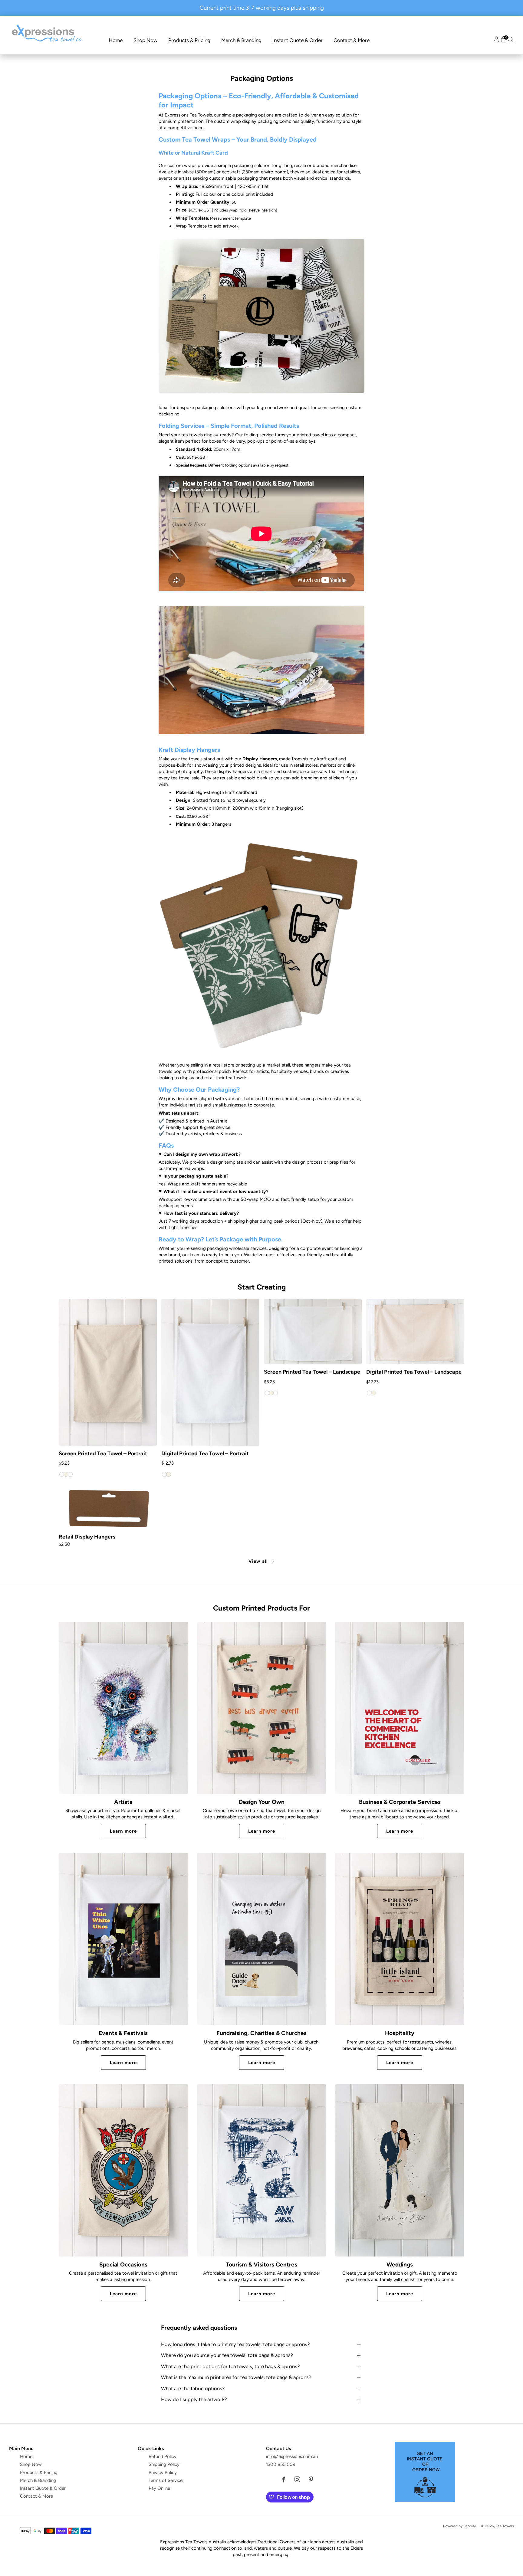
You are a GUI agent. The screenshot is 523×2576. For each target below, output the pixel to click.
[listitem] (262, 8)
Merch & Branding (241, 40)
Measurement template (230, 218)
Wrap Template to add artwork (207, 226)
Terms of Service (166, 2480)
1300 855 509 (281, 2464)
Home (116, 40)
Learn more (123, 1831)
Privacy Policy (163, 2473)
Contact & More (352, 40)
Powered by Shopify (459, 2526)
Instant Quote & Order (298, 40)
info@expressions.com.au (292, 2456)
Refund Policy (163, 2456)
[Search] (511, 39)
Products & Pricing (189, 40)
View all (258, 1561)
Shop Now (145, 40)
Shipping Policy (164, 2464)
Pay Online (159, 2488)
